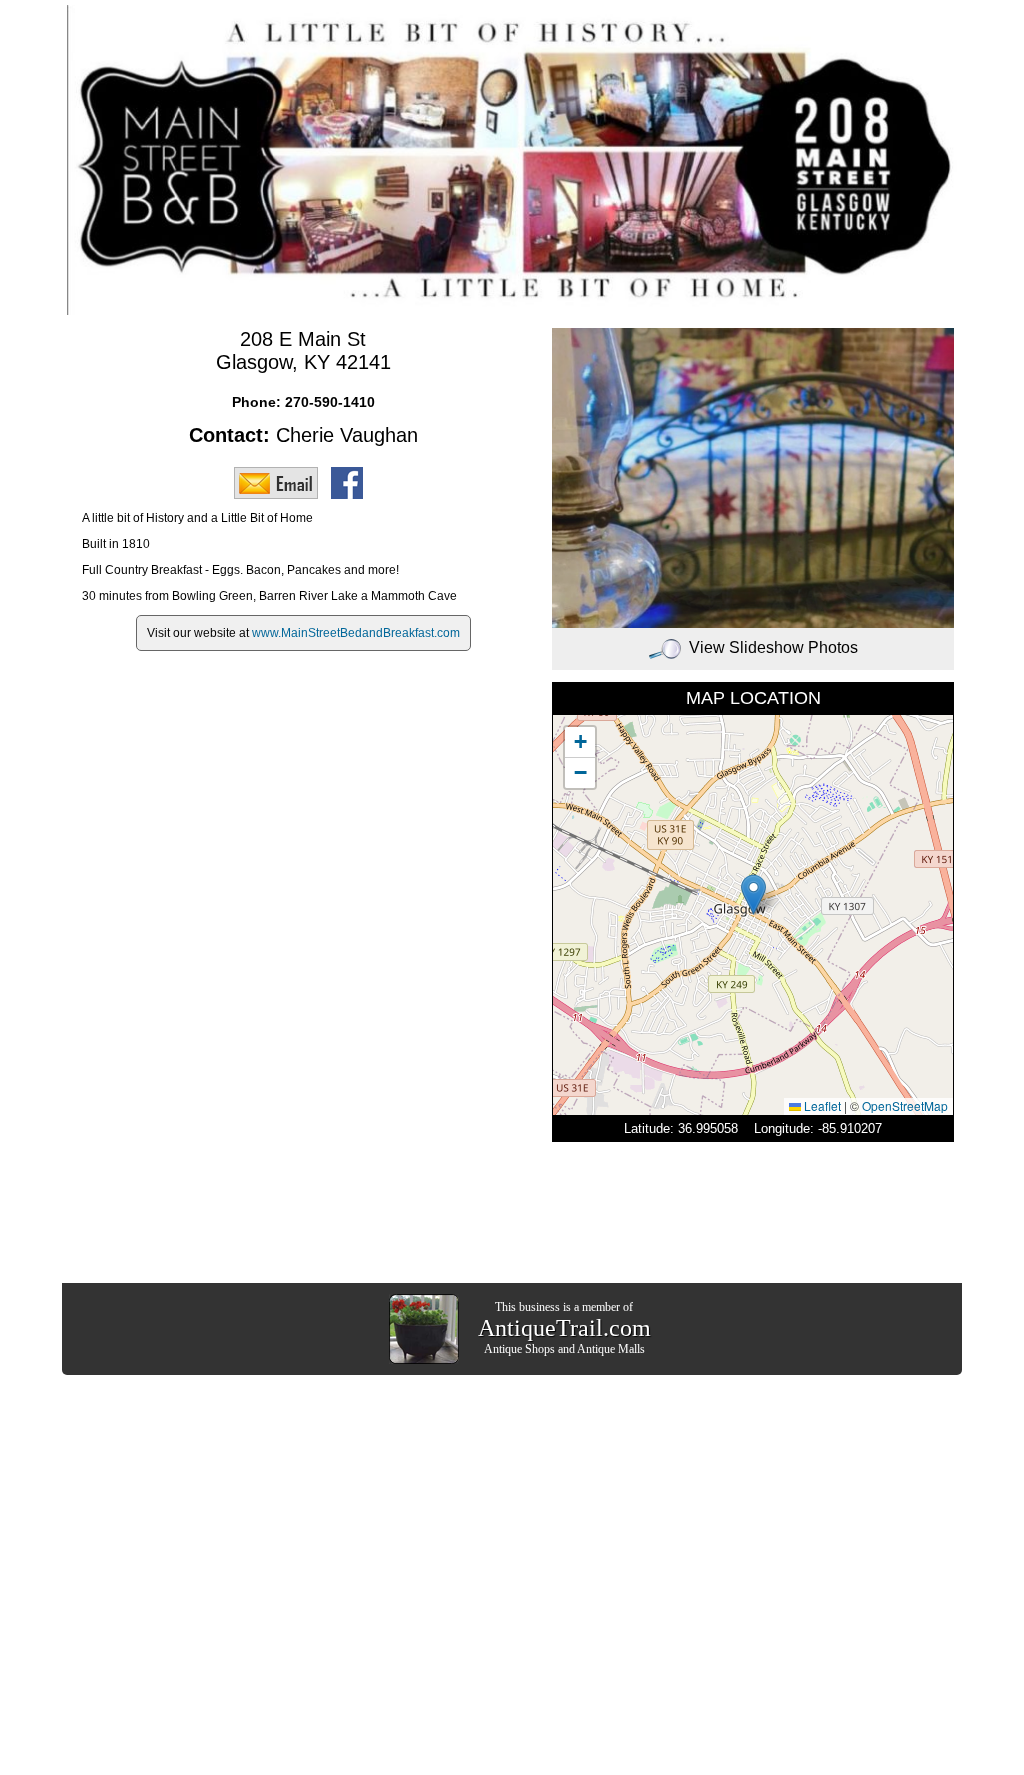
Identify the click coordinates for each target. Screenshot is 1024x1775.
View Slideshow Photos (773, 647)
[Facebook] (352, 482)
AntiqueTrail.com (564, 1328)
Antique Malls (611, 1349)
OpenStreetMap (905, 1105)
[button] (753, 894)
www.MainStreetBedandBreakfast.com (356, 633)
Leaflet (821, 1105)
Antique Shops (519, 1349)
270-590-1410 (330, 402)
